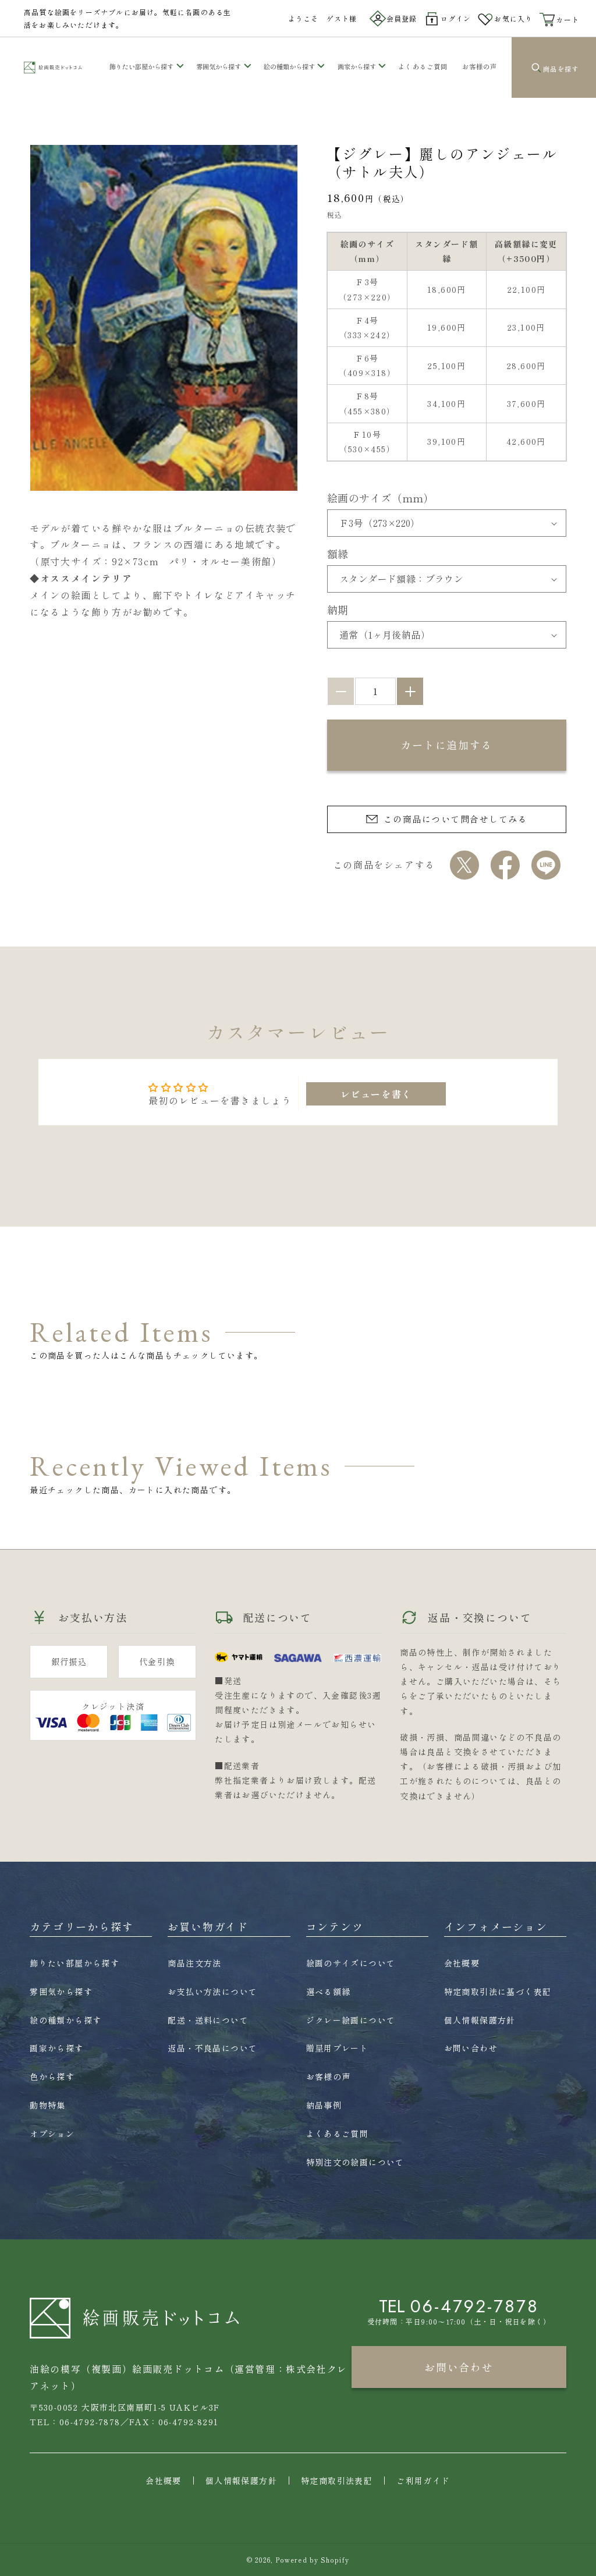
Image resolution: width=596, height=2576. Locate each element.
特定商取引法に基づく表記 (498, 1992)
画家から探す (357, 66)
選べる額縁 (329, 1992)
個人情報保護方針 (480, 2020)
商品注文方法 (194, 1963)
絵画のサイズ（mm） (381, 498)
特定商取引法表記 (337, 2481)
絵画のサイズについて (351, 1963)
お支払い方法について (212, 1992)
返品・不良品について (212, 2048)
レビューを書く (376, 1094)
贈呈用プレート (338, 2048)
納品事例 (324, 2105)
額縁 (338, 554)
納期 (338, 610)
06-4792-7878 (475, 2306)
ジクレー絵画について (351, 2020)
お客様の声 (329, 2077)
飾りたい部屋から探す (141, 66)
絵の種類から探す (289, 66)
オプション (52, 2134)
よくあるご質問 (338, 2134)
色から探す (52, 2077)
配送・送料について (208, 2020)
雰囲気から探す (219, 66)
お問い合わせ (471, 2048)
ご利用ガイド (423, 2481)
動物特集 (48, 2105)
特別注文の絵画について (355, 2162)
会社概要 (462, 1963)
